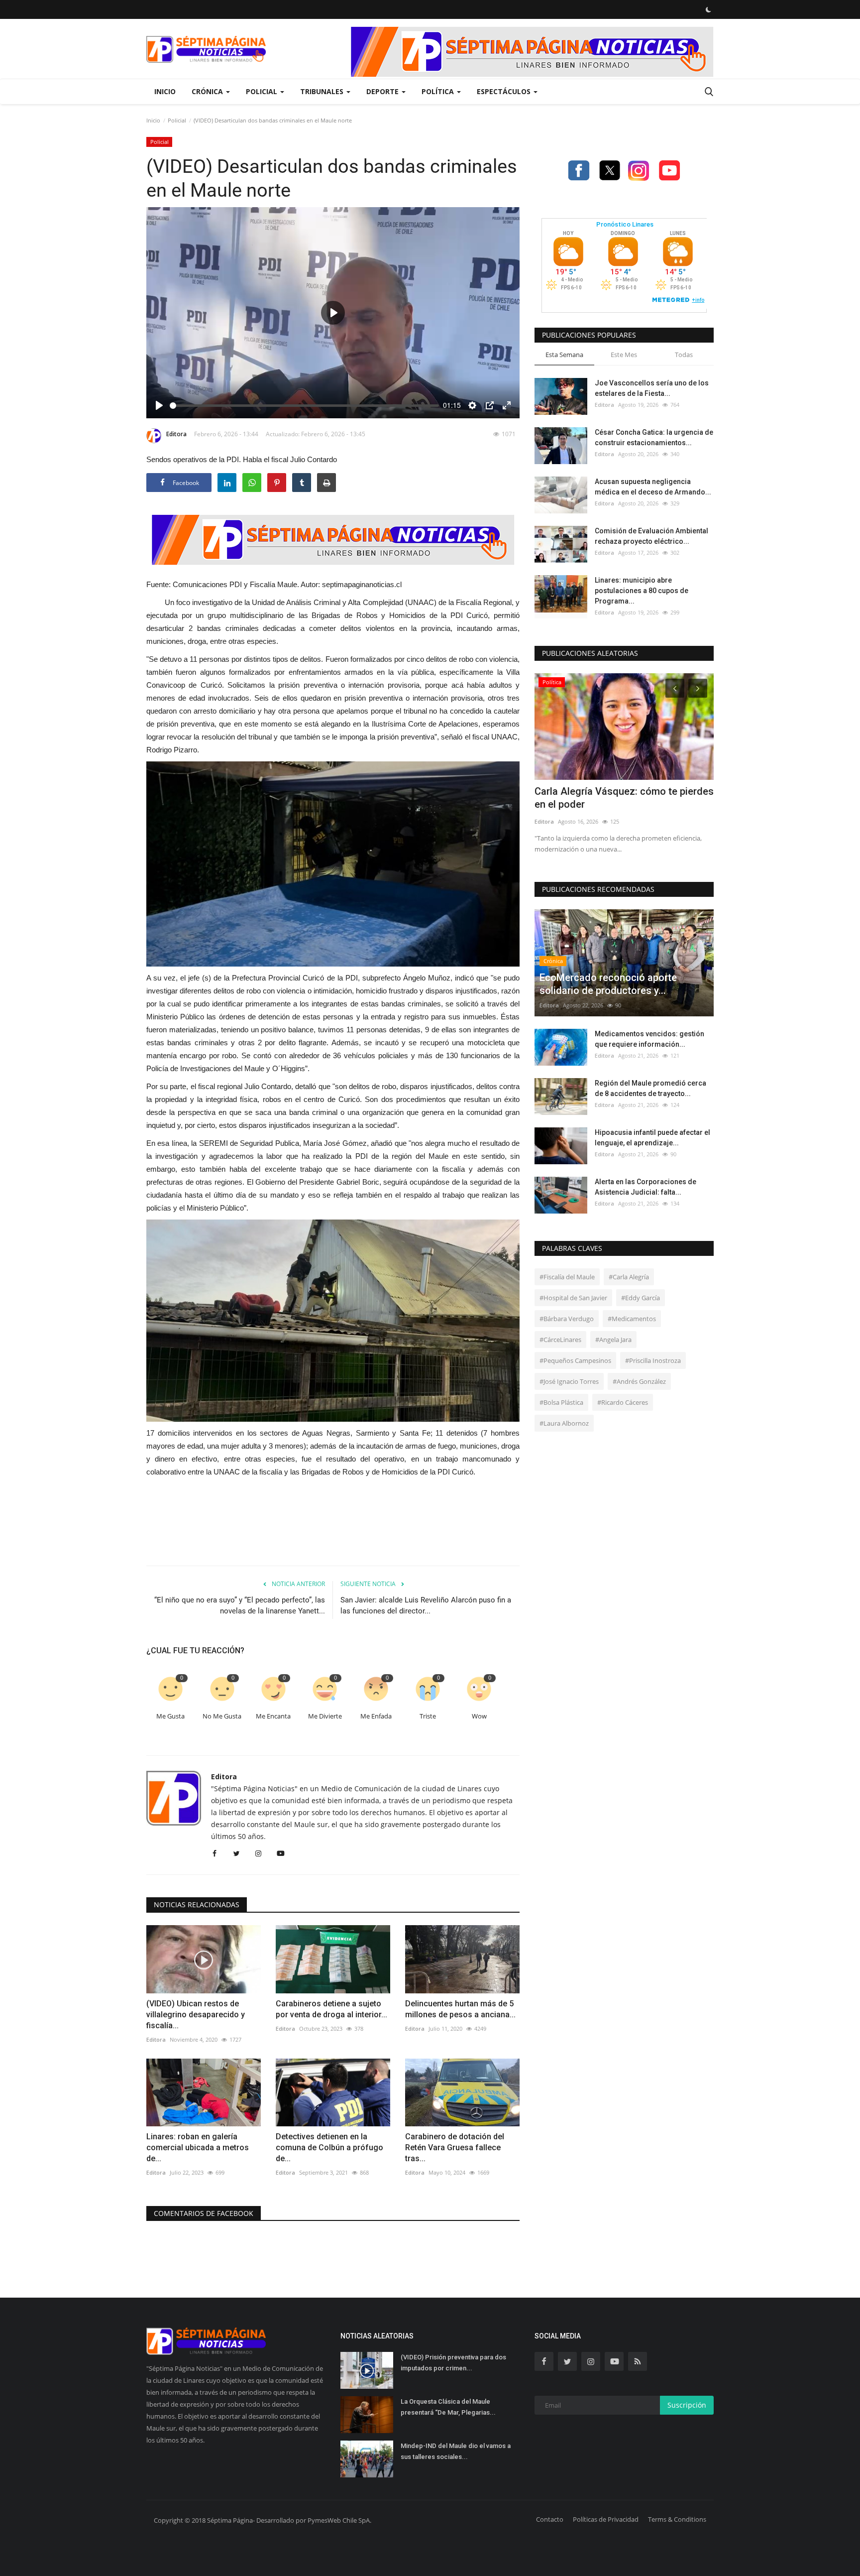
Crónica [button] (208, 91)
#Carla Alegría (629, 1277)
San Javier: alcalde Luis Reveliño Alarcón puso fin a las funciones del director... (426, 1605)
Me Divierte (325, 1716)
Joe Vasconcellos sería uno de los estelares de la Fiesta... (652, 388)
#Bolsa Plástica (561, 1402)
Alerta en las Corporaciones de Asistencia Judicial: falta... (645, 1187)
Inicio (165, 91)
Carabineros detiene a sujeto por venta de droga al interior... (331, 2009)
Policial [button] (263, 91)
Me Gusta (170, 1716)
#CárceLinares (560, 1340)
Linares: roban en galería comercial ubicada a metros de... (198, 2147)
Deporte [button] (383, 91)
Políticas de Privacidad (606, 2519)
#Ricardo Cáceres (623, 1402)
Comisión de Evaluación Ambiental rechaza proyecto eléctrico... (651, 536)
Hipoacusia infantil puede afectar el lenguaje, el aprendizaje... (652, 1138)
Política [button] (439, 91)
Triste (428, 1716)
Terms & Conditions (677, 2519)
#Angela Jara (613, 1340)
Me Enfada (376, 1716)
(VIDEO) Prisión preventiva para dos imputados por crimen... (453, 2363)
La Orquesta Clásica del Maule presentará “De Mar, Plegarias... (448, 2407)
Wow (479, 1716)
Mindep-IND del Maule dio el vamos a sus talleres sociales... (456, 2451)
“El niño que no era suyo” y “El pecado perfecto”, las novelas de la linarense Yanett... (240, 1605)
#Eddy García (641, 1298)
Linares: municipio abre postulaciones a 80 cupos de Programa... (642, 591)
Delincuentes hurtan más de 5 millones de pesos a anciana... (460, 2009)
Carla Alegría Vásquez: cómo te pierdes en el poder (624, 798)
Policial (177, 120)
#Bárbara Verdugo (567, 1319)
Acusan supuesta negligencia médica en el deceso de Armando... (653, 487)
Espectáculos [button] (505, 91)
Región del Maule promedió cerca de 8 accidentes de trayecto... (650, 1088)
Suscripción (687, 2405)
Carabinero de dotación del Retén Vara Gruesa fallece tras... (455, 2147)
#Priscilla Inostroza (653, 1360)
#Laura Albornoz (564, 1423)
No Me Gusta (222, 1716)
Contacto (550, 2519)
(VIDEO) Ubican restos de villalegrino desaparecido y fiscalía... (196, 2015)
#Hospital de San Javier (573, 1298)
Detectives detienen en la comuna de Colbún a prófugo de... (329, 2147)
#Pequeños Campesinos (575, 1360)
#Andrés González (639, 1381)
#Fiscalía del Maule (567, 1277)
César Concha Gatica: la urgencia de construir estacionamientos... (654, 437)
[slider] (304, 406)
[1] (708, 9)
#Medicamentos (632, 1319)
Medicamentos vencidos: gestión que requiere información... (649, 1039)
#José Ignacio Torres (569, 1381)
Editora (176, 434)
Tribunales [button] (323, 91)
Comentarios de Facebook (204, 2213)
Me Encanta (273, 1716)
